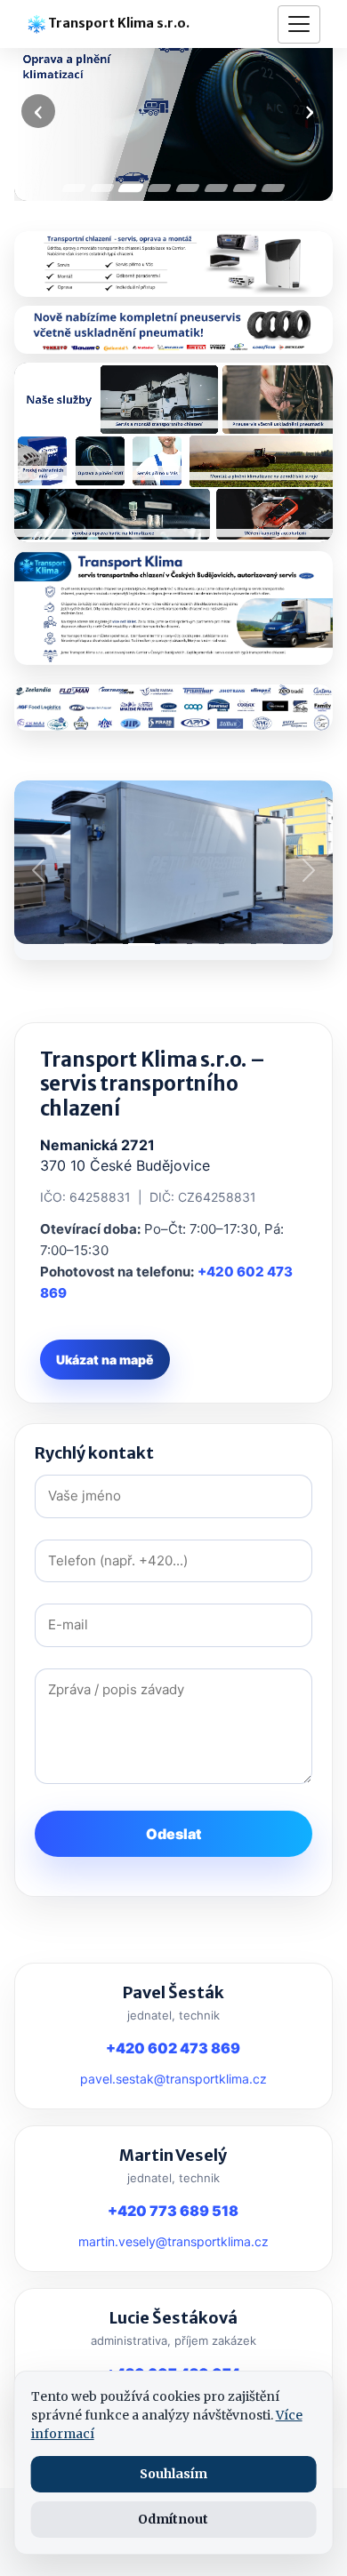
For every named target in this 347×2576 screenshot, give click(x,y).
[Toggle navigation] (299, 24)
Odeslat (173, 1834)
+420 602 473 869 (173, 2048)
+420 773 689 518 (173, 2211)
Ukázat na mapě (105, 1360)
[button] (38, 870)
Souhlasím (173, 2474)
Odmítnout (173, 2519)
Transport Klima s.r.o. (117, 23)
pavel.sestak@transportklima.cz (173, 2079)
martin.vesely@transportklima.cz (173, 2241)
